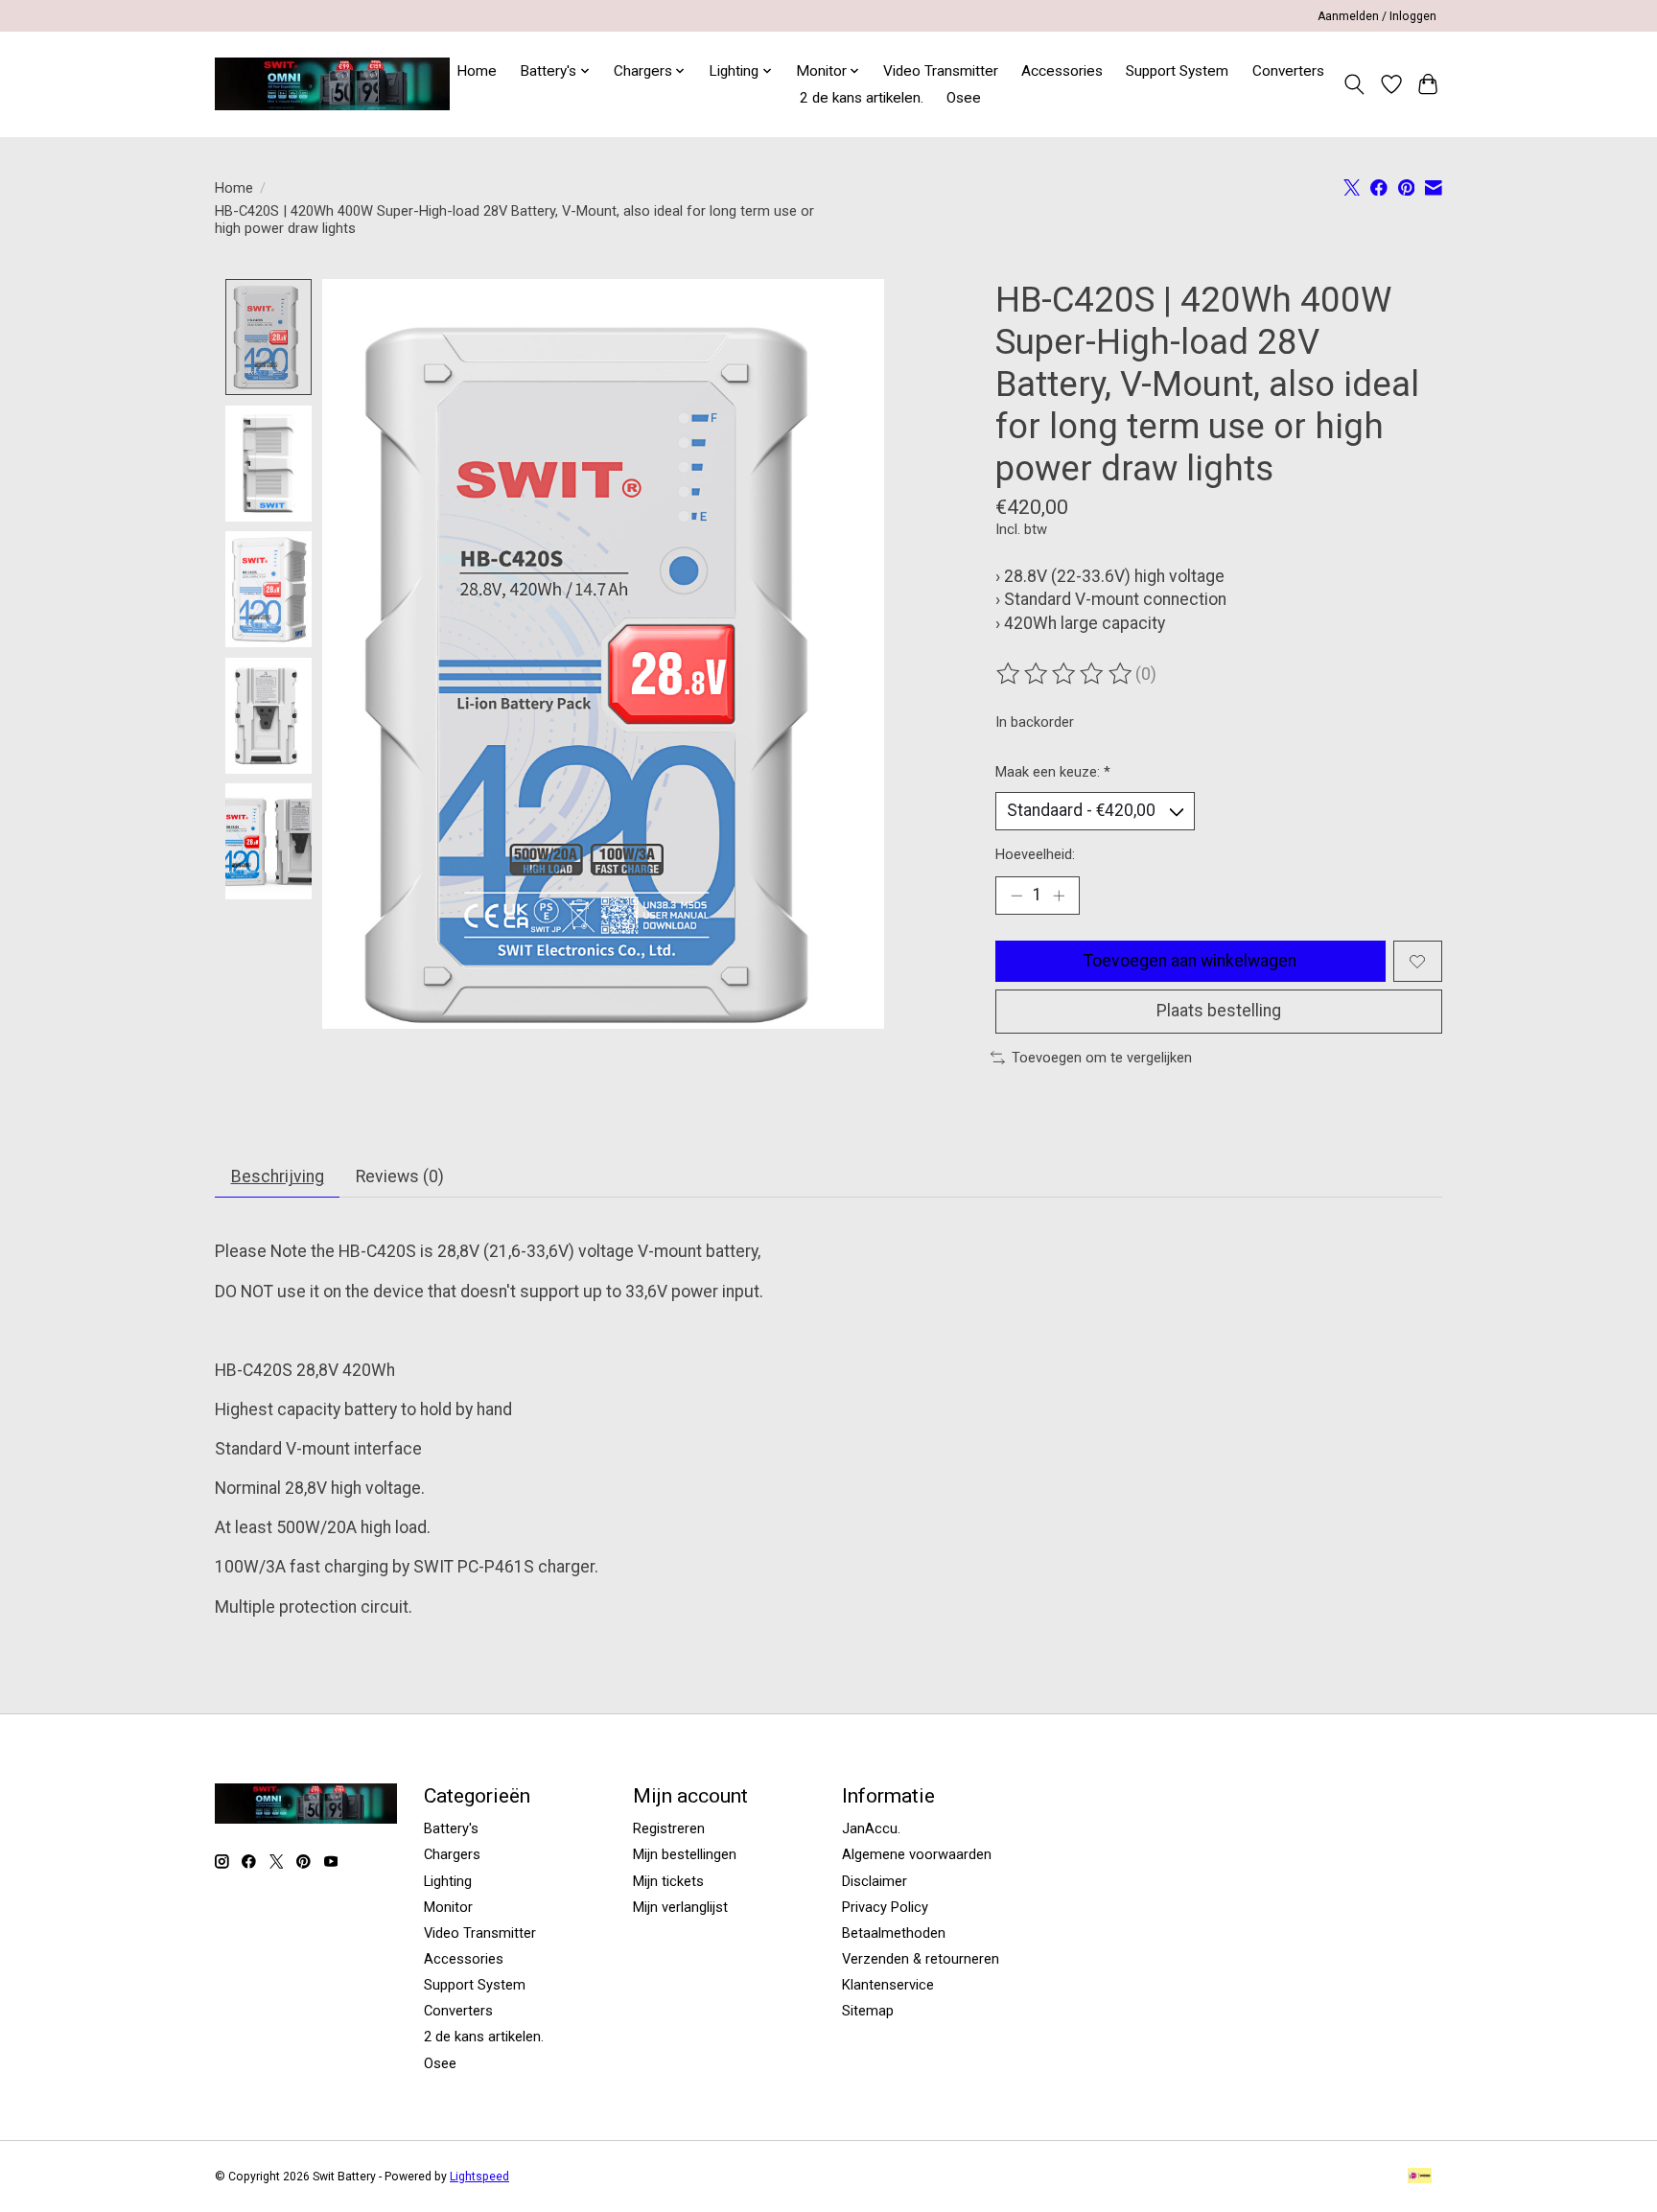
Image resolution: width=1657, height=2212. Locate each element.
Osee (964, 98)
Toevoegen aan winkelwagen (1190, 961)
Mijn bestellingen (685, 1854)
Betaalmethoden (894, 1933)
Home (477, 71)
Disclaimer (875, 1881)
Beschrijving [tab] (278, 1176)
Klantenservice (888, 1985)
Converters (1288, 71)
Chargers (452, 1854)
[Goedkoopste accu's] (332, 84)
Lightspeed (479, 2177)
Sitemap (868, 2011)
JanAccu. (871, 1828)
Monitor (448, 1907)
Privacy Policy (885, 1907)
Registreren (669, 1828)
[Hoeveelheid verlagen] (1016, 896)
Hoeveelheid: (1035, 854)
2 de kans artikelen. (862, 98)
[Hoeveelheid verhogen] (1059, 896)
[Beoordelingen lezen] (1065, 674)
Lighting (448, 1881)
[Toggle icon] (1354, 84)
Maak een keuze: (1053, 772)
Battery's (451, 1828)
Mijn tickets (668, 1881)
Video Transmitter (941, 71)
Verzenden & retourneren (921, 1959)
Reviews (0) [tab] (400, 1176)
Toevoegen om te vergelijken (1102, 1058)
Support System (1177, 71)
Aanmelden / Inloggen (1377, 16)
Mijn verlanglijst (680, 1907)
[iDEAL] (1420, 2177)
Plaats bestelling (1219, 1011)
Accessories (1062, 71)
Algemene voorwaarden (917, 1854)
